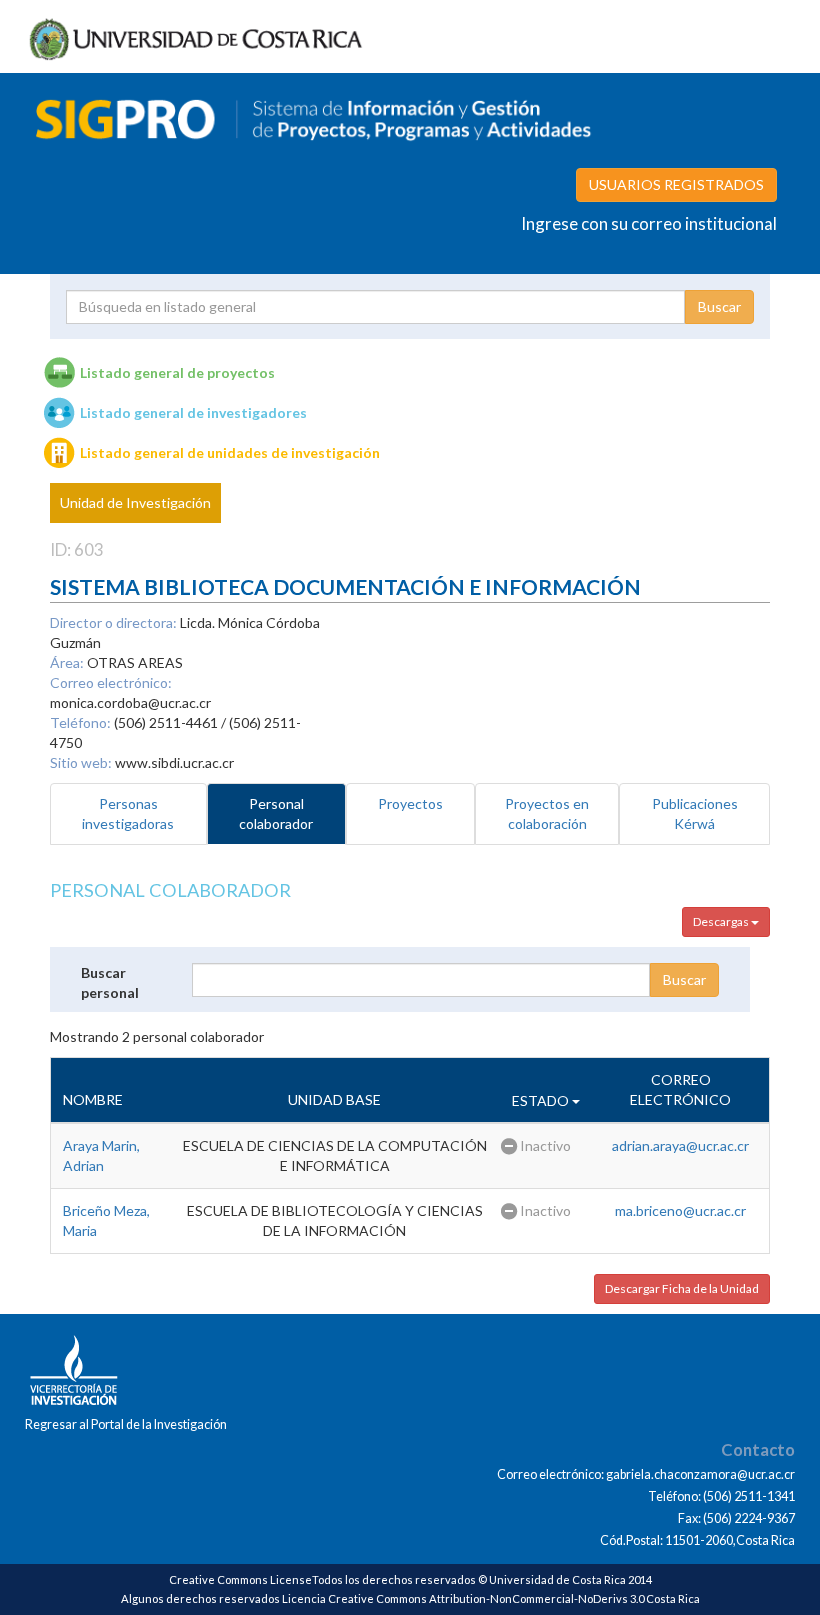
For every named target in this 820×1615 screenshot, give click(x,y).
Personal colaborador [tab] (276, 813)
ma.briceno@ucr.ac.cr (680, 1210)
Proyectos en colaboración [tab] (547, 813)
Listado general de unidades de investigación (230, 452)
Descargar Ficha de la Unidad (682, 1288)
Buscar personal (110, 982)
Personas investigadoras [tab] (128, 813)
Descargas (722, 921)
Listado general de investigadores (193, 412)
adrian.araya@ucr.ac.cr (680, 1145)
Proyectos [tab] (410, 803)
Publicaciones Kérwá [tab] (695, 813)
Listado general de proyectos (177, 372)
